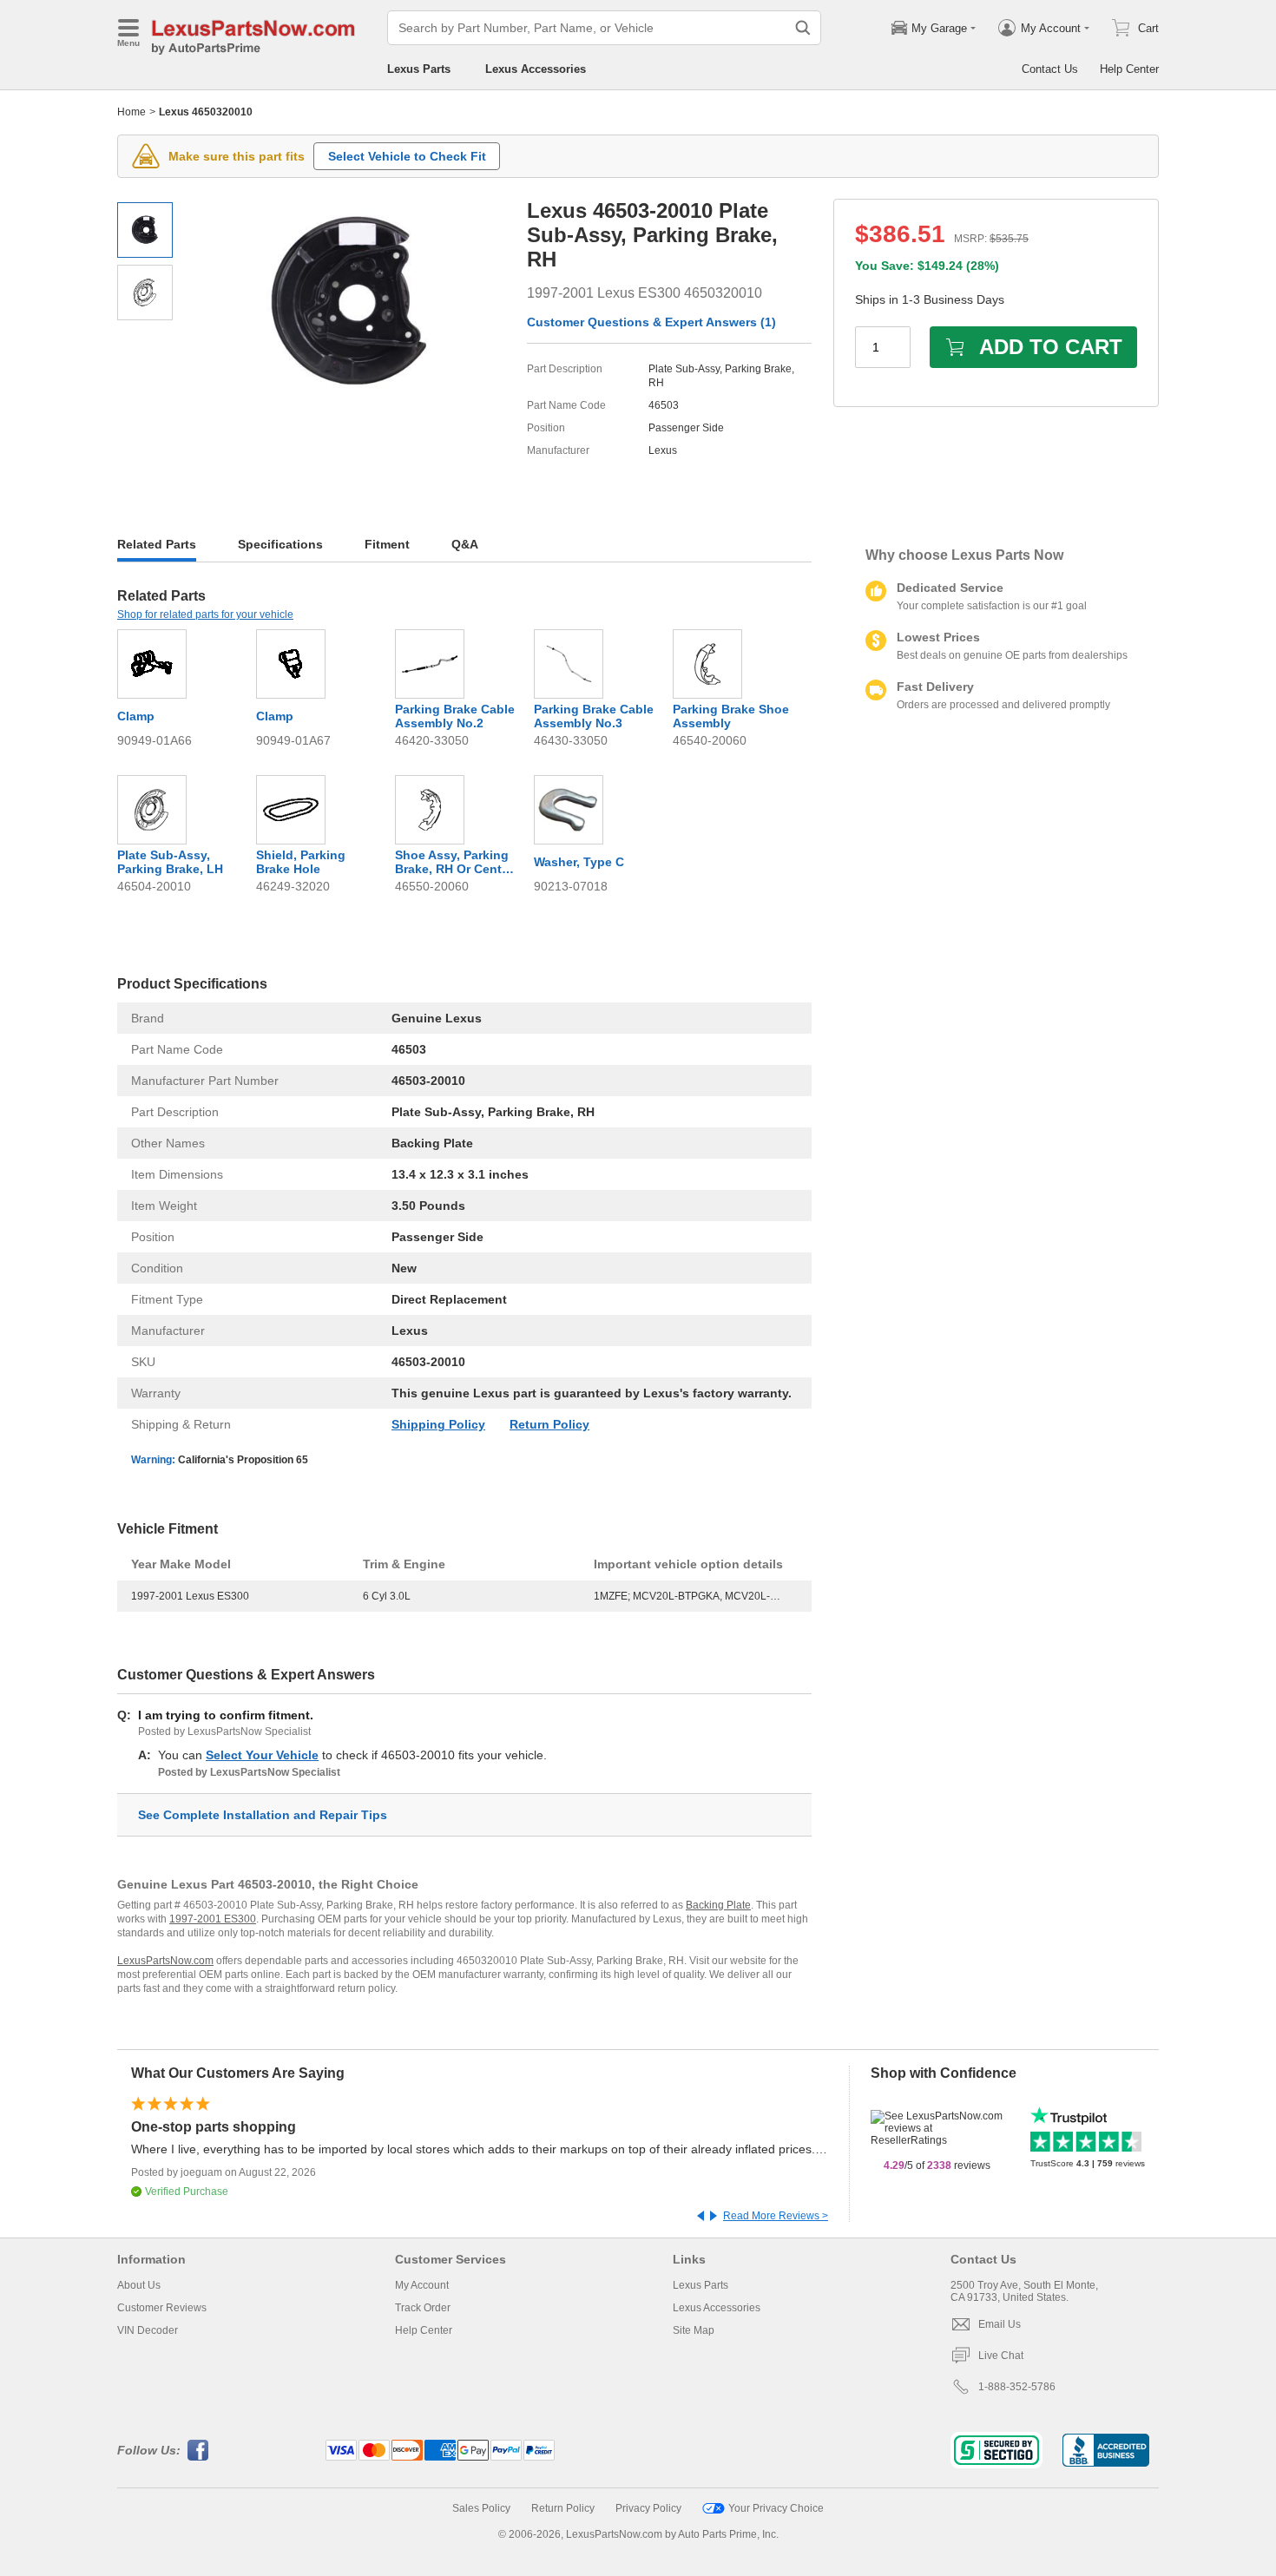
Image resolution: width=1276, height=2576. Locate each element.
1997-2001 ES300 (213, 1919)
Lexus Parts (419, 69)
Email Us (1000, 2324)
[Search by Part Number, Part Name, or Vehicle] (803, 28)
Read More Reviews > (776, 2216)
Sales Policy (481, 2508)
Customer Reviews (162, 2308)
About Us (139, 2285)
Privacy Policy (648, 2508)
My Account (422, 2285)
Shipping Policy (438, 1424)
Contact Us (1050, 69)
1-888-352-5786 (1017, 2387)
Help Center (1129, 69)
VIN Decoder (148, 2330)
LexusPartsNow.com (165, 1961)
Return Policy (549, 1424)
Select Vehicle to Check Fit (407, 156)
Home (132, 112)
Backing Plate (718, 1905)
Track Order (423, 2308)
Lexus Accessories (536, 69)
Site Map (694, 2330)
